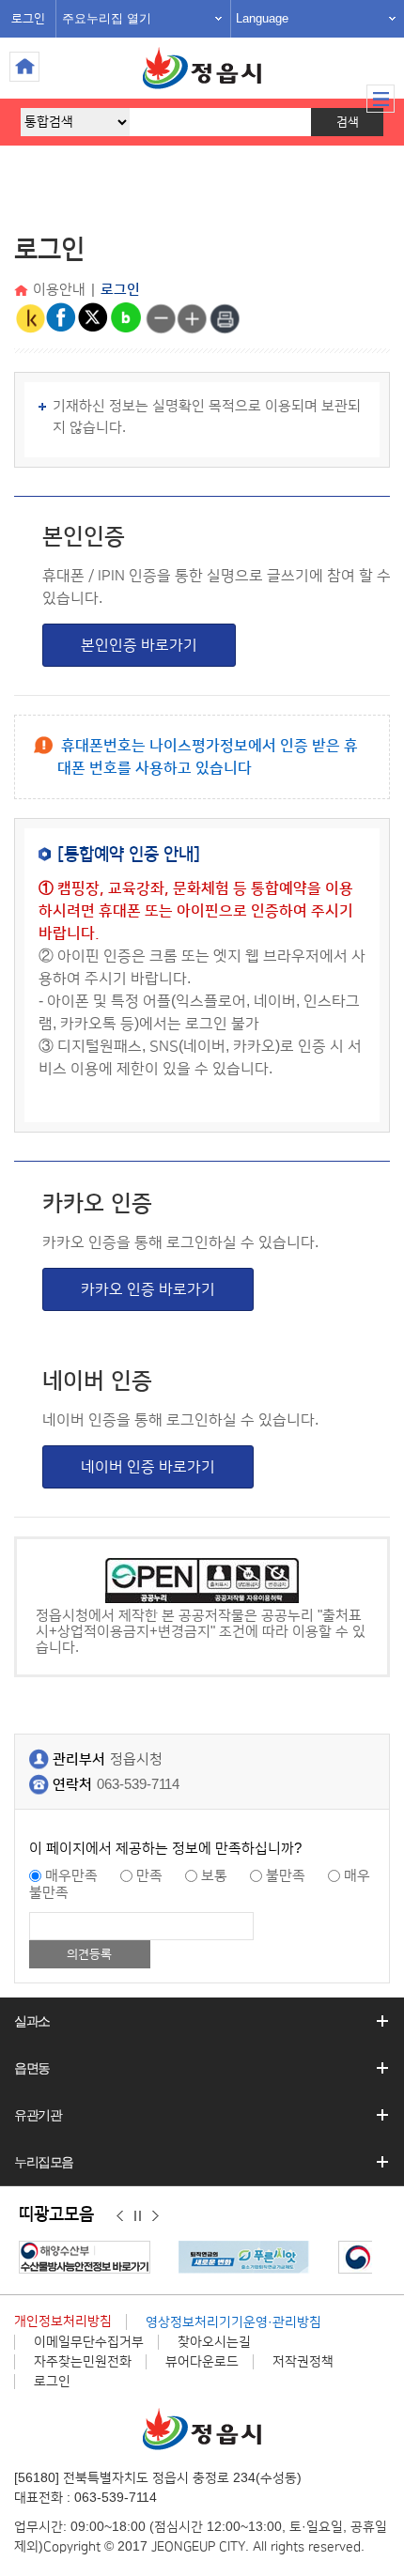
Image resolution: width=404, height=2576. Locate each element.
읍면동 (32, 2068)
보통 (214, 1876)
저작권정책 (303, 2362)
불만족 (286, 1876)
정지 (138, 2215)
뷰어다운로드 (202, 2362)
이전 (120, 2215)
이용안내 (59, 290)
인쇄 (225, 318)
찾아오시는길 (214, 2342)
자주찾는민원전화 (83, 2362)
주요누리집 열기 (107, 18)
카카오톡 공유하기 (30, 318)
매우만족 (71, 1876)
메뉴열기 (381, 99)
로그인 (28, 19)
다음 (155, 2215)
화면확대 (193, 318)
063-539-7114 (138, 1785)
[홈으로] (23, 292)
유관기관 (38, 2115)
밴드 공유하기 (126, 318)
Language (262, 18)
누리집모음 (44, 2162)
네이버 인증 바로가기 (148, 1467)
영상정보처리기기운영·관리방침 (233, 2322)
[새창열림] (89, 2257)
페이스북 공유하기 (62, 318)
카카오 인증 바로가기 (148, 1289)
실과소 (32, 2021)
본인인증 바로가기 (139, 645)
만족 (149, 1876)
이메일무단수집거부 (89, 2342)
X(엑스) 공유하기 (94, 318)
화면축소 (161, 318)
